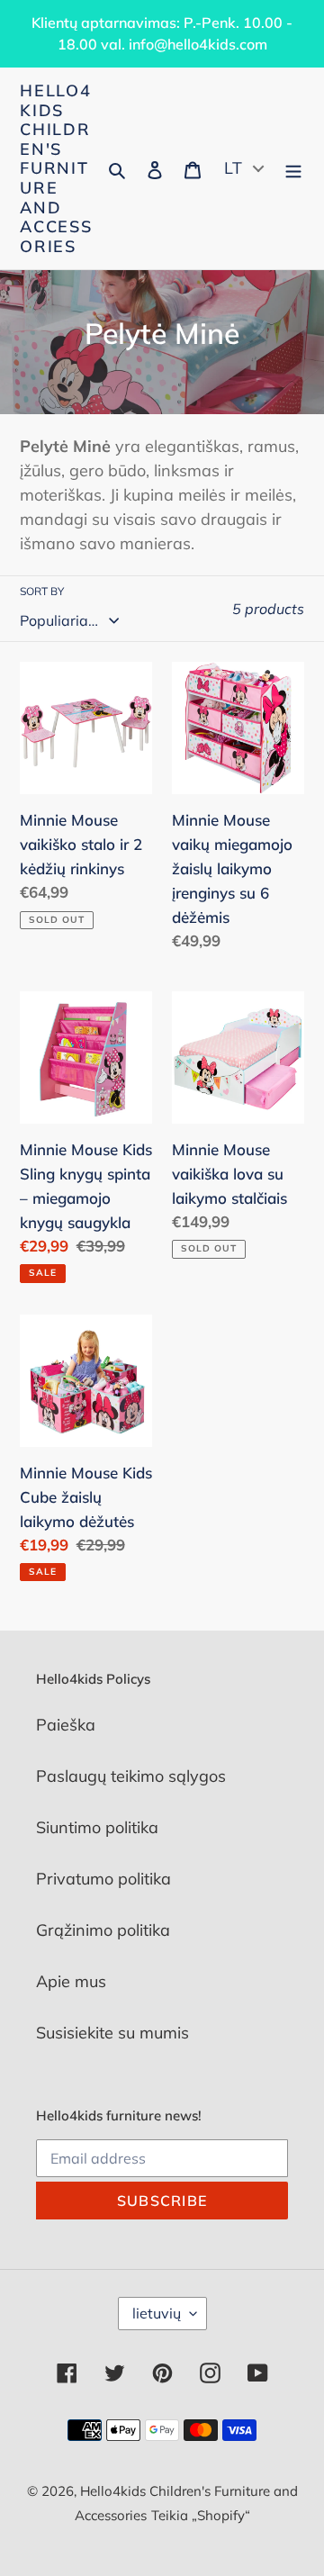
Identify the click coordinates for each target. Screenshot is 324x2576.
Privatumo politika (103, 1879)
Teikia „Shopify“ (201, 2515)
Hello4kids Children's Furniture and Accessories (56, 168)
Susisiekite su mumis (112, 2033)
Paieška (66, 1725)
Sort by (42, 591)
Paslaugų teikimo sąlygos (131, 1776)
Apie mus (71, 1981)
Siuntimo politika (97, 1827)
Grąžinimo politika (103, 1930)
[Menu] (293, 169)
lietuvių (157, 2313)
